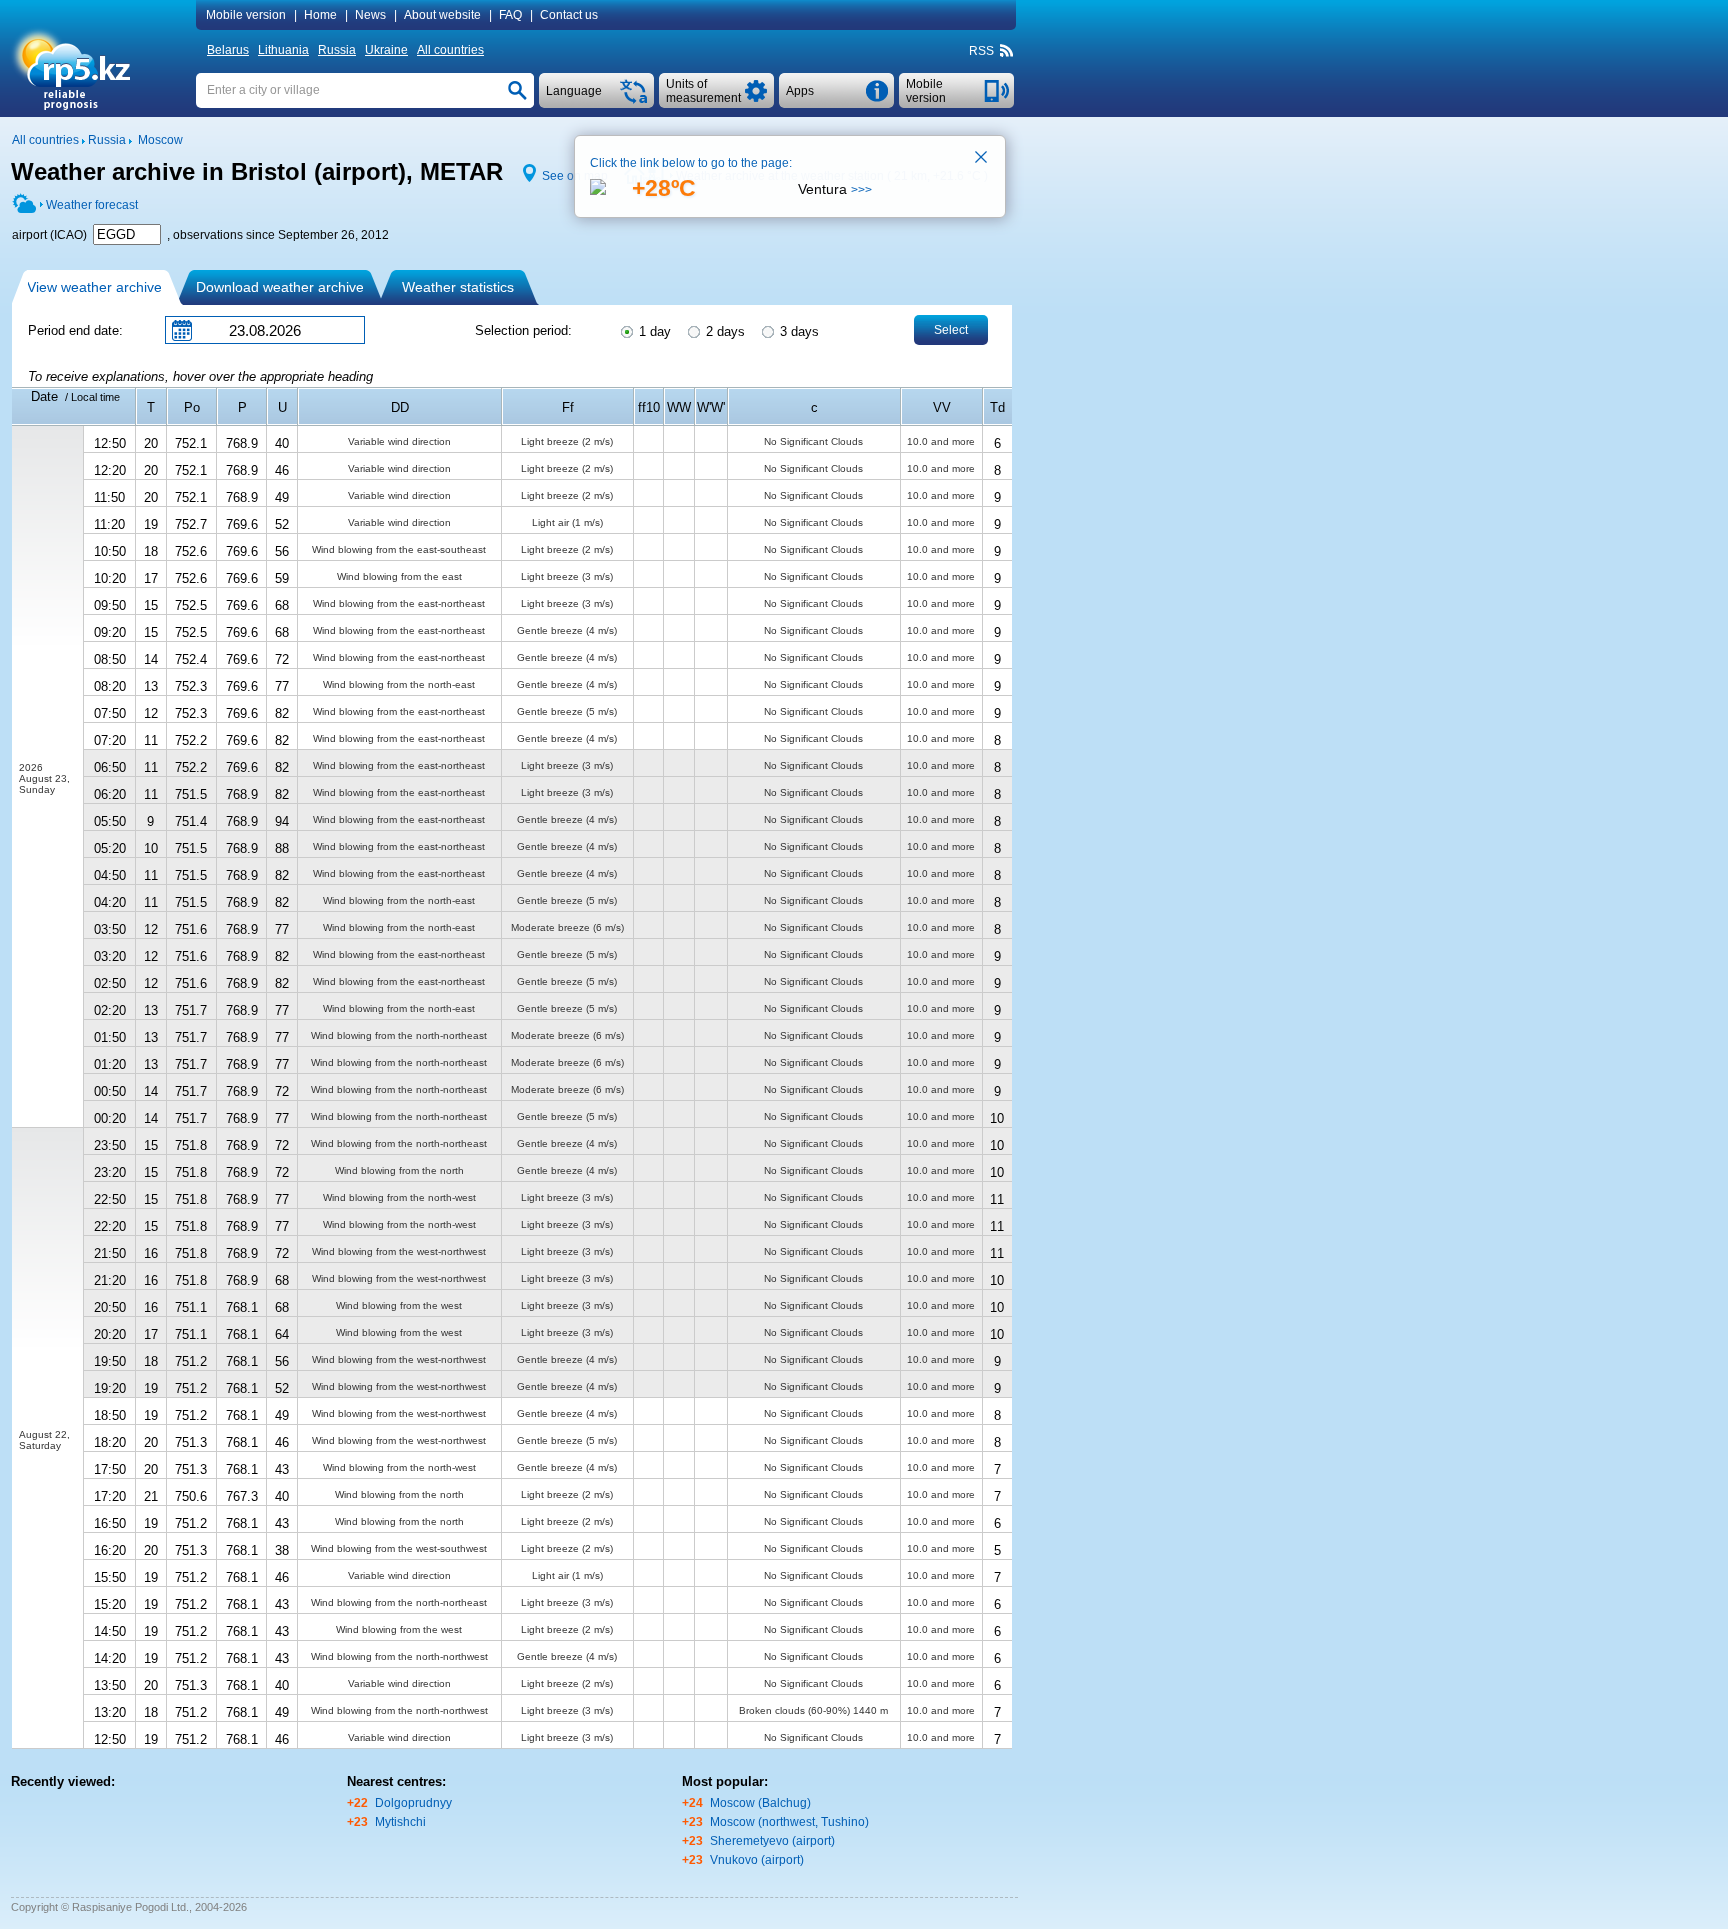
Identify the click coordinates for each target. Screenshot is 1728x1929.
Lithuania (283, 50)
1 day (653, 331)
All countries (450, 50)
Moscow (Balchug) (760, 1803)
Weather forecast (92, 205)
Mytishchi (400, 1822)
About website (442, 15)
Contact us (569, 15)
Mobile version (246, 15)
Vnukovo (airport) (757, 1860)
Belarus (228, 50)
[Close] (982, 159)
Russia (337, 50)
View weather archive (94, 287)
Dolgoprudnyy (413, 1803)
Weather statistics (458, 287)
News (370, 15)
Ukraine (386, 50)
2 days (723, 331)
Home (320, 15)
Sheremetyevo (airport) (772, 1841)
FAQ (510, 15)
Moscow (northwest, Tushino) (789, 1822)
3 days (797, 331)
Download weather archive (280, 287)
